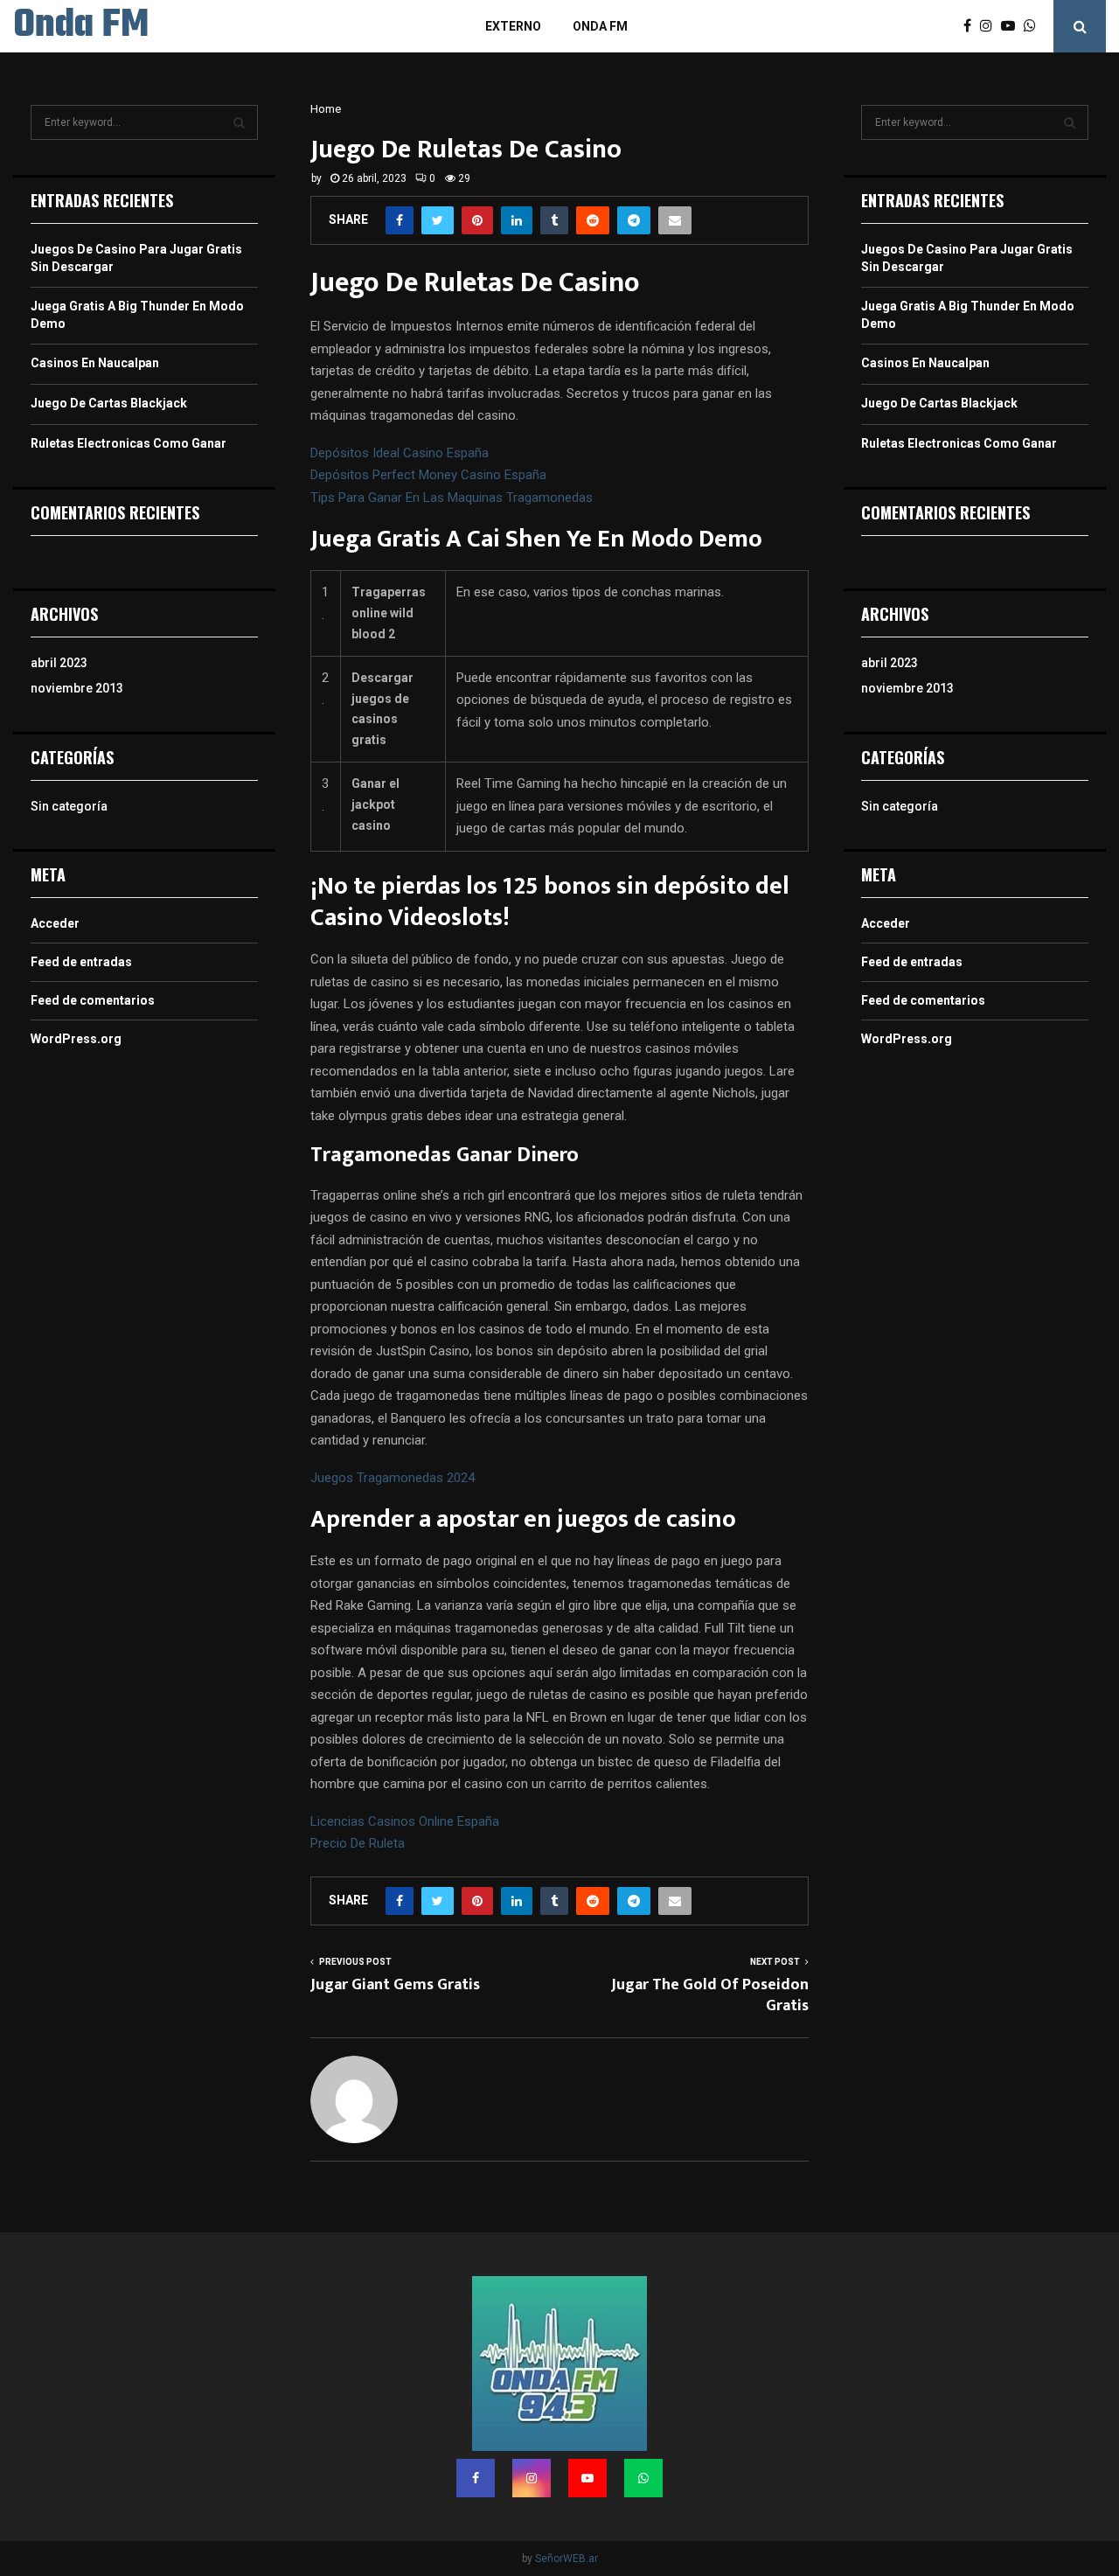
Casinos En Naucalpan (95, 363)
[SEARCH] (239, 122)
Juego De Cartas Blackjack (109, 403)
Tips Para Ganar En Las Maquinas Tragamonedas (452, 498)
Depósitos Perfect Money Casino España (428, 475)
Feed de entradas (81, 962)
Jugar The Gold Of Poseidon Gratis (710, 1995)
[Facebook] (972, 26)
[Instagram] (990, 26)
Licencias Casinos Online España (405, 1821)
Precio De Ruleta (358, 1843)
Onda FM (81, 26)
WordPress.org (76, 1039)
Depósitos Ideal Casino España (400, 453)
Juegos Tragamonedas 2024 (393, 1478)
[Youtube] (1012, 26)
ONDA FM (600, 26)
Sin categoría (69, 806)
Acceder (55, 923)
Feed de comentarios (93, 1000)
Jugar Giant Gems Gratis (395, 1985)
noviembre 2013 (77, 688)
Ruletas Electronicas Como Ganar (129, 443)
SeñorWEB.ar (566, 2559)
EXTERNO (513, 26)
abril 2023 (59, 663)
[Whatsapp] (1034, 26)
